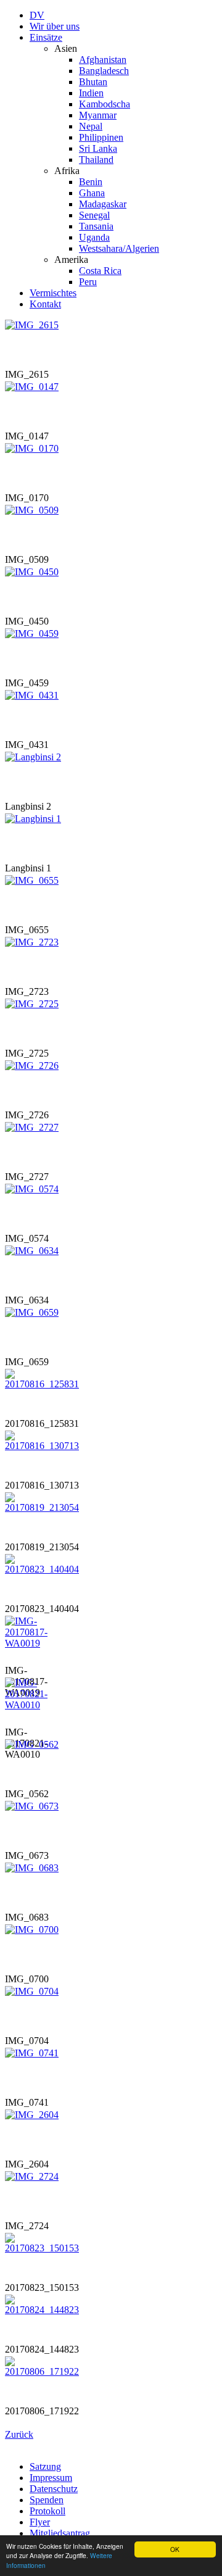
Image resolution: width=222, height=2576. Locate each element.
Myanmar (98, 115)
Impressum (51, 2478)
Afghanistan (103, 60)
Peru (88, 282)
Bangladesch (104, 71)
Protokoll (47, 2511)
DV (37, 15)
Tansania (96, 226)
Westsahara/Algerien (119, 248)
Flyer (40, 2522)
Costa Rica (100, 271)
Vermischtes (53, 293)
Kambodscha (105, 104)
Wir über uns (55, 26)
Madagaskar (103, 204)
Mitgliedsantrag (60, 2533)
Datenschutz (54, 2489)
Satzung (45, 2466)
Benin (91, 182)
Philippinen (101, 137)
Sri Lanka (98, 148)
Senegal (94, 215)
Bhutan (93, 82)
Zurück (19, 2434)
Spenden (47, 2500)
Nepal (91, 126)
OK (175, 2549)
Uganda (94, 237)
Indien (91, 93)
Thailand (96, 160)
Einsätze (46, 37)
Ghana (92, 193)
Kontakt (45, 304)
